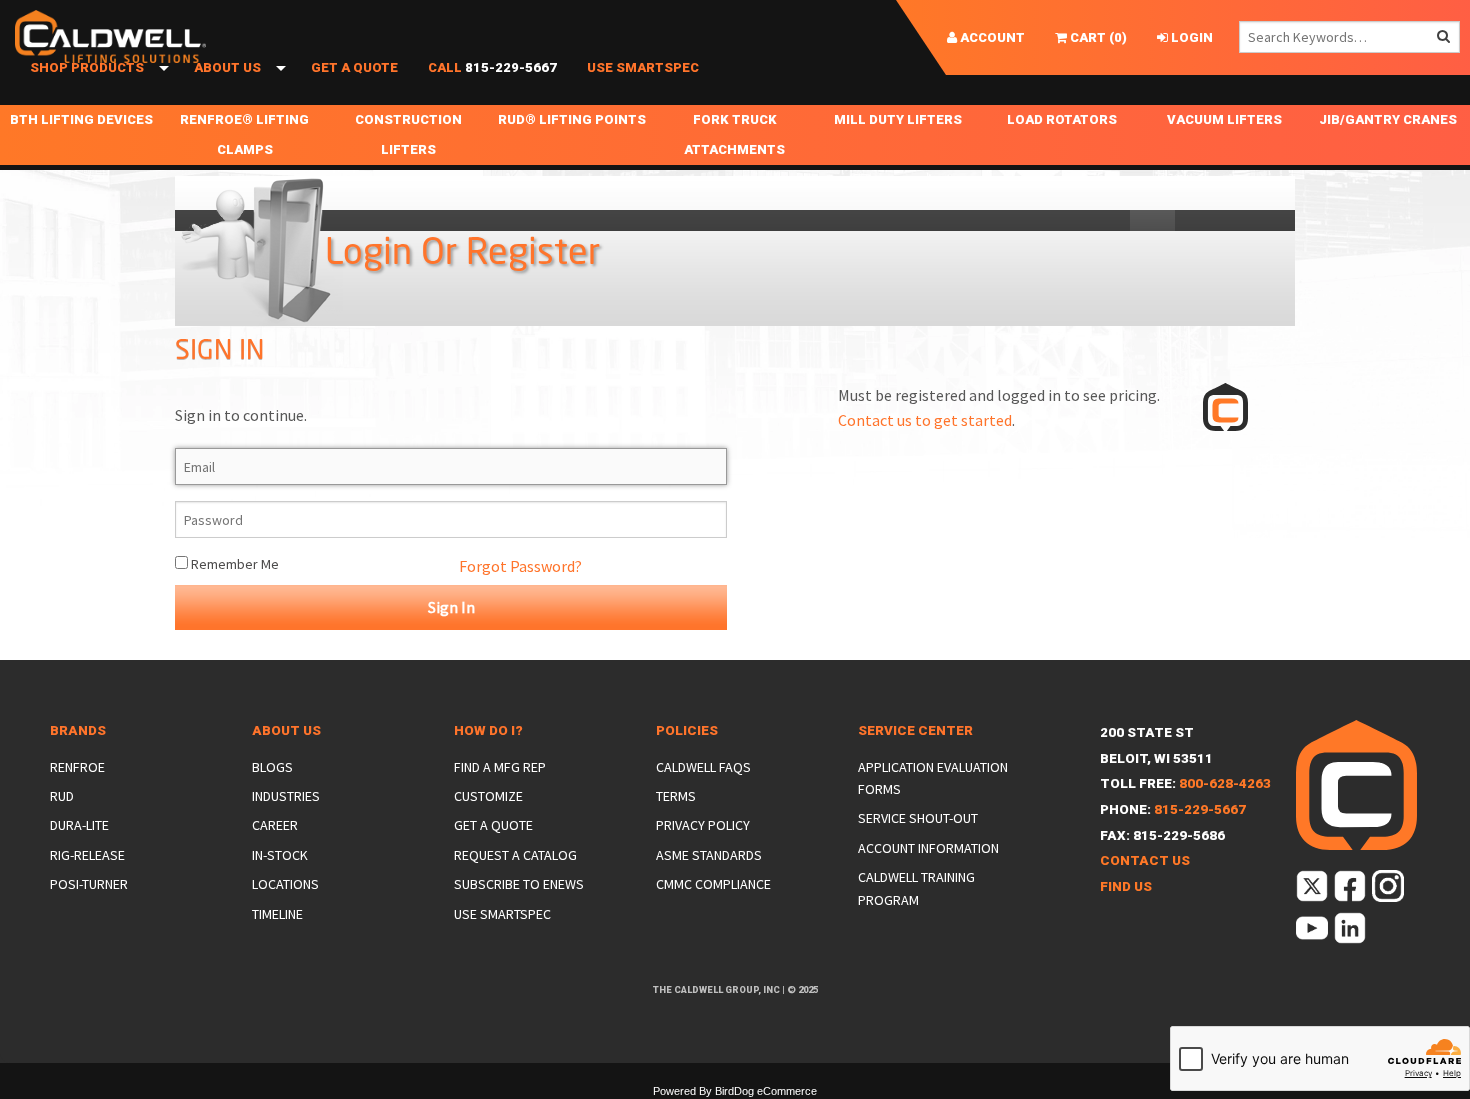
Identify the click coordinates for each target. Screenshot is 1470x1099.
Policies (687, 730)
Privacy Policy (703, 825)
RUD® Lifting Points (572, 119)
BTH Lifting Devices (81, 119)
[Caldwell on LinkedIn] (1351, 932)
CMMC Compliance (713, 884)
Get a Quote (354, 67)
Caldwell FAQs (703, 767)
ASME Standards (709, 855)
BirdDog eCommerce (766, 1091)
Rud (62, 796)
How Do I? (488, 730)
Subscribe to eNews (519, 884)
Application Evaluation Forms (933, 778)
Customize (488, 796)
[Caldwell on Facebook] (1351, 890)
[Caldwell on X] (1313, 890)
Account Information (928, 848)
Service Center (915, 730)
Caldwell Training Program (916, 888)
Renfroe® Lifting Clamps (244, 134)
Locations (285, 884)
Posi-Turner (89, 884)
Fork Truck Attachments (734, 134)
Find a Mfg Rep (500, 767)
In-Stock (280, 855)
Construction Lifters (408, 134)
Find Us (1126, 886)
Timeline (277, 914)
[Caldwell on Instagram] (1389, 890)
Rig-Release (87, 855)
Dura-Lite (79, 825)
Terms (676, 796)
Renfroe (77, 767)
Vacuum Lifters (1224, 119)
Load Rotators (1062, 119)
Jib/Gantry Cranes (1388, 119)
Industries (286, 796)
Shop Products (87, 67)
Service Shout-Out (918, 818)
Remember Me (233, 564)
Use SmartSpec (643, 67)
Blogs (272, 767)
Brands (78, 730)
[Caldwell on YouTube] (1313, 932)
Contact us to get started (925, 420)
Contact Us (1145, 860)
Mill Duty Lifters (898, 119)
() (1097, 37)
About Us (227, 67)
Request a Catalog (515, 855)
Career (275, 825)
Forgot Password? (520, 566)
